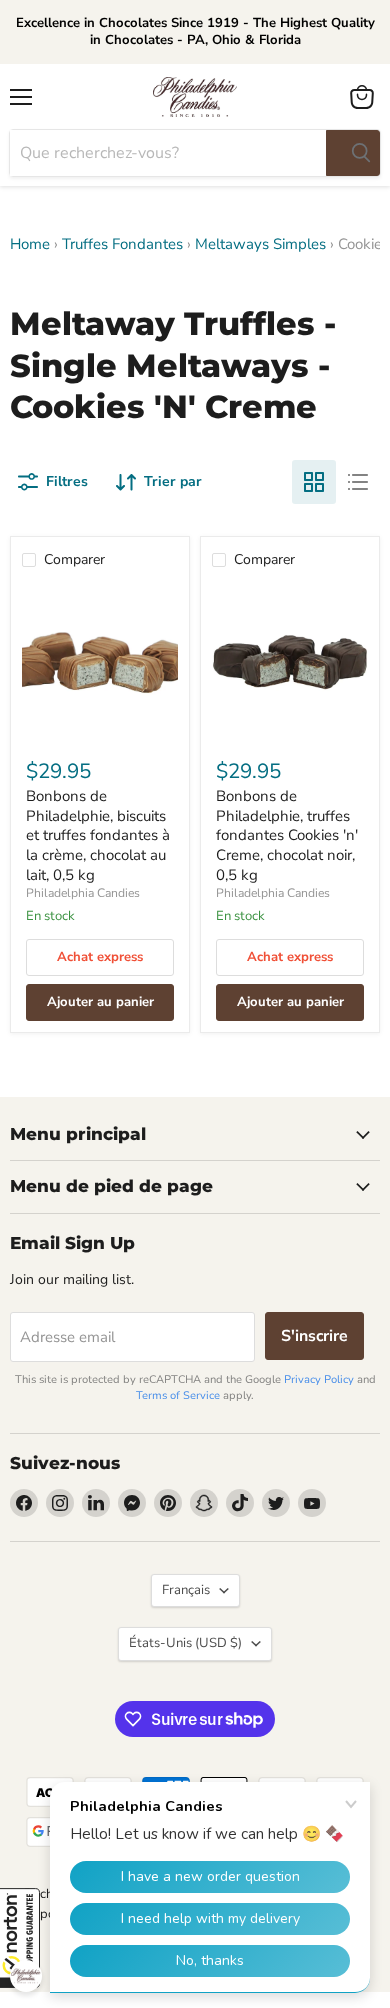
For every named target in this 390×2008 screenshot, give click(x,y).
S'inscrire (314, 1336)
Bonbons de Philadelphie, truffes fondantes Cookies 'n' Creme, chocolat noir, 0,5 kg (287, 835)
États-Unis (185, 1643)
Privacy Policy (319, 1379)
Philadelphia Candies (83, 893)
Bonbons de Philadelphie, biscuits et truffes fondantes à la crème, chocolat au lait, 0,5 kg (98, 835)
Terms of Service (178, 1395)
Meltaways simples (260, 244)
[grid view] (314, 482)
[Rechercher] (353, 153)
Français (186, 1590)
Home (30, 244)
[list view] (358, 482)
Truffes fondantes (122, 244)
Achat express (100, 957)
